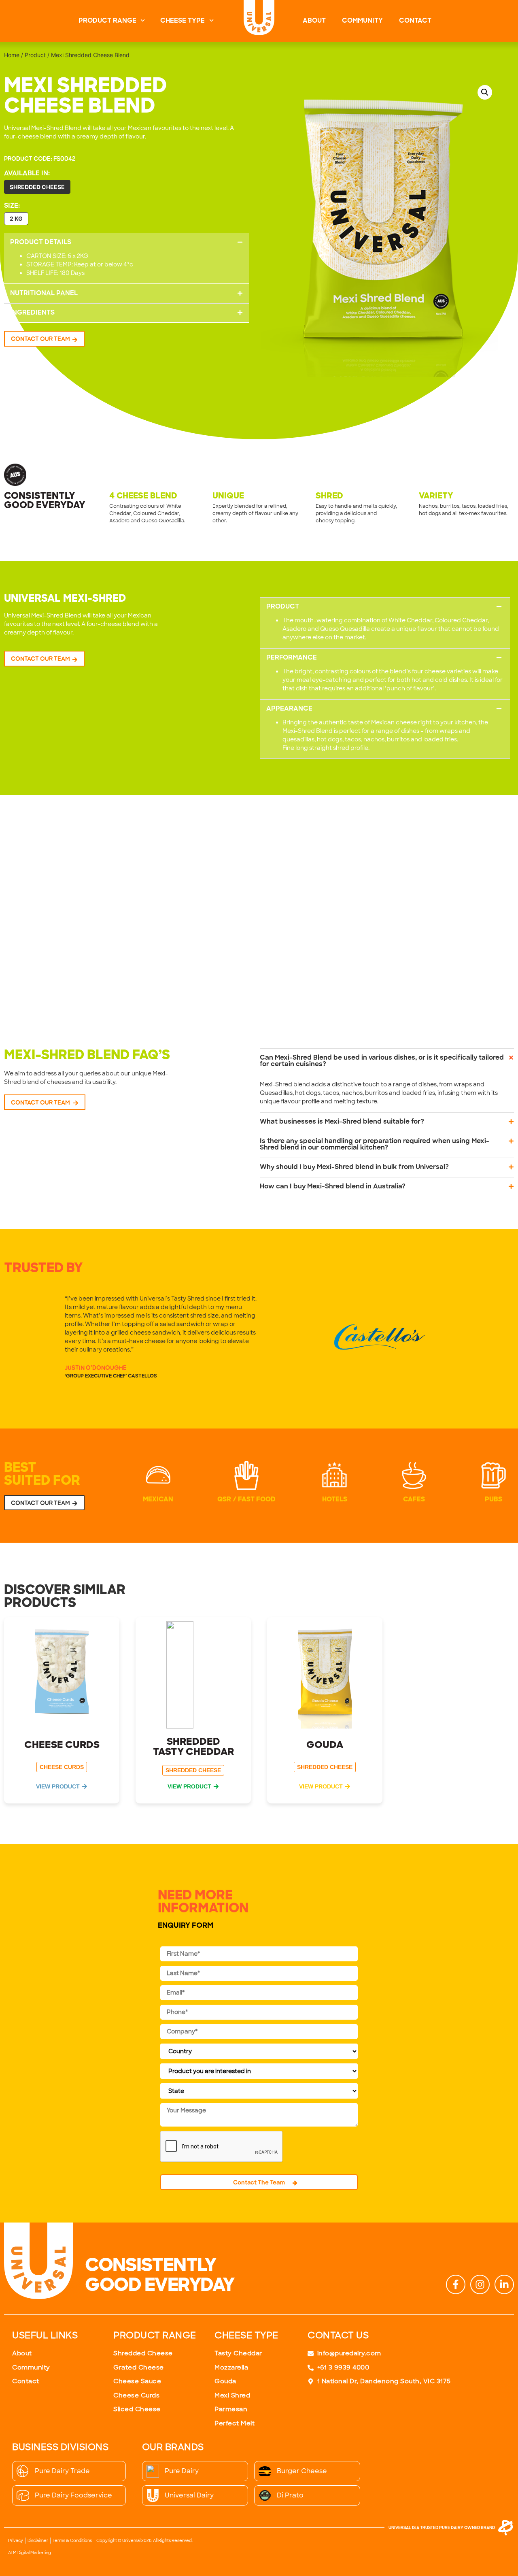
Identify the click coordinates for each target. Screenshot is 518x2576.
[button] (126, 243)
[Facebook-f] (456, 2284)
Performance (292, 658)
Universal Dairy (189, 2495)
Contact (415, 21)
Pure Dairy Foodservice (73, 2495)
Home (12, 55)
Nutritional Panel (44, 294)
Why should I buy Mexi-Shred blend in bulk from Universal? (354, 1167)
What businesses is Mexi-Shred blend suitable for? (342, 1122)
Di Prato (290, 2495)
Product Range (107, 21)
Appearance (289, 709)
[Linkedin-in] (504, 2284)
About (314, 21)
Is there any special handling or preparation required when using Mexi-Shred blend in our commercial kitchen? (375, 1145)
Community (362, 21)
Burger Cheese (302, 2471)
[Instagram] (480, 2284)
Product (35, 55)
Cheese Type (183, 21)
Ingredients (32, 313)
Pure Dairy (182, 2471)
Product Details (41, 243)
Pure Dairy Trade (62, 2471)
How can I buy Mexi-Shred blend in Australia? (333, 1187)
